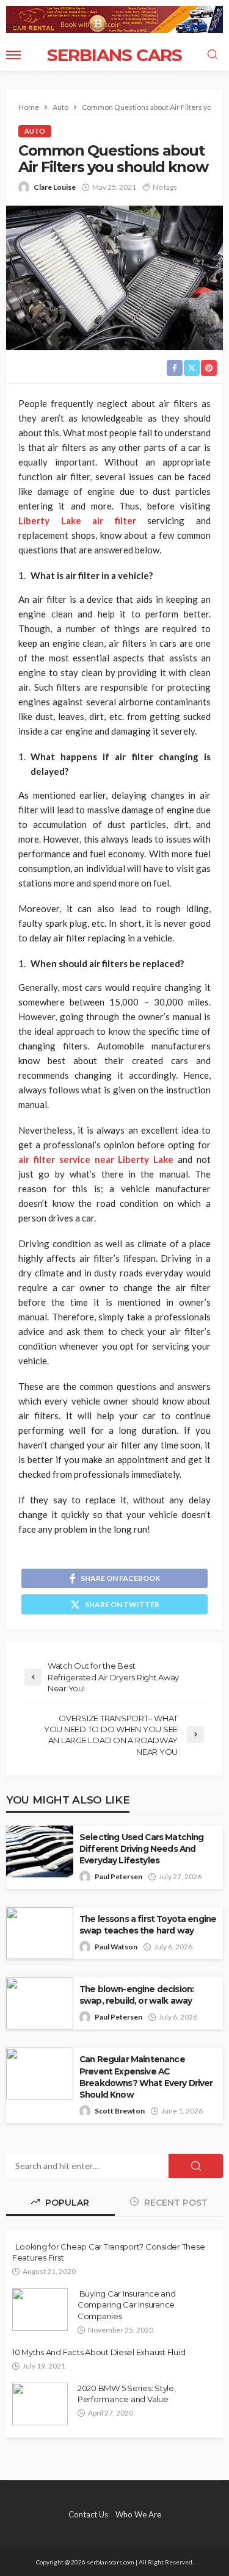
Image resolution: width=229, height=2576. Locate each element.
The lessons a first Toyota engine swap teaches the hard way (148, 1925)
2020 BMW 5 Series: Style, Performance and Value (127, 2394)
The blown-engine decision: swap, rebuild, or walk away (136, 1995)
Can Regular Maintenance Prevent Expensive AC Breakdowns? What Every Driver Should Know (146, 2077)
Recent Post (175, 2203)
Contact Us (88, 2514)
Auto (35, 131)
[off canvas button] (13, 55)
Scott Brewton (120, 2111)
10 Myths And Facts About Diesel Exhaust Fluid (99, 2352)
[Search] (213, 55)
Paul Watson (116, 1947)
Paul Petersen (118, 1876)
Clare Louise (55, 187)
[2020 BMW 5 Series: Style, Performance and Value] (40, 2404)
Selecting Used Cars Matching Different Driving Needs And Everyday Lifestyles (141, 1849)
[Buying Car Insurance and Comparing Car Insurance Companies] (40, 2309)
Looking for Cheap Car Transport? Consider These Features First (108, 2252)
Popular (66, 2203)
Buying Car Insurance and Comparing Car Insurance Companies (127, 2304)
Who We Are (138, 2514)
